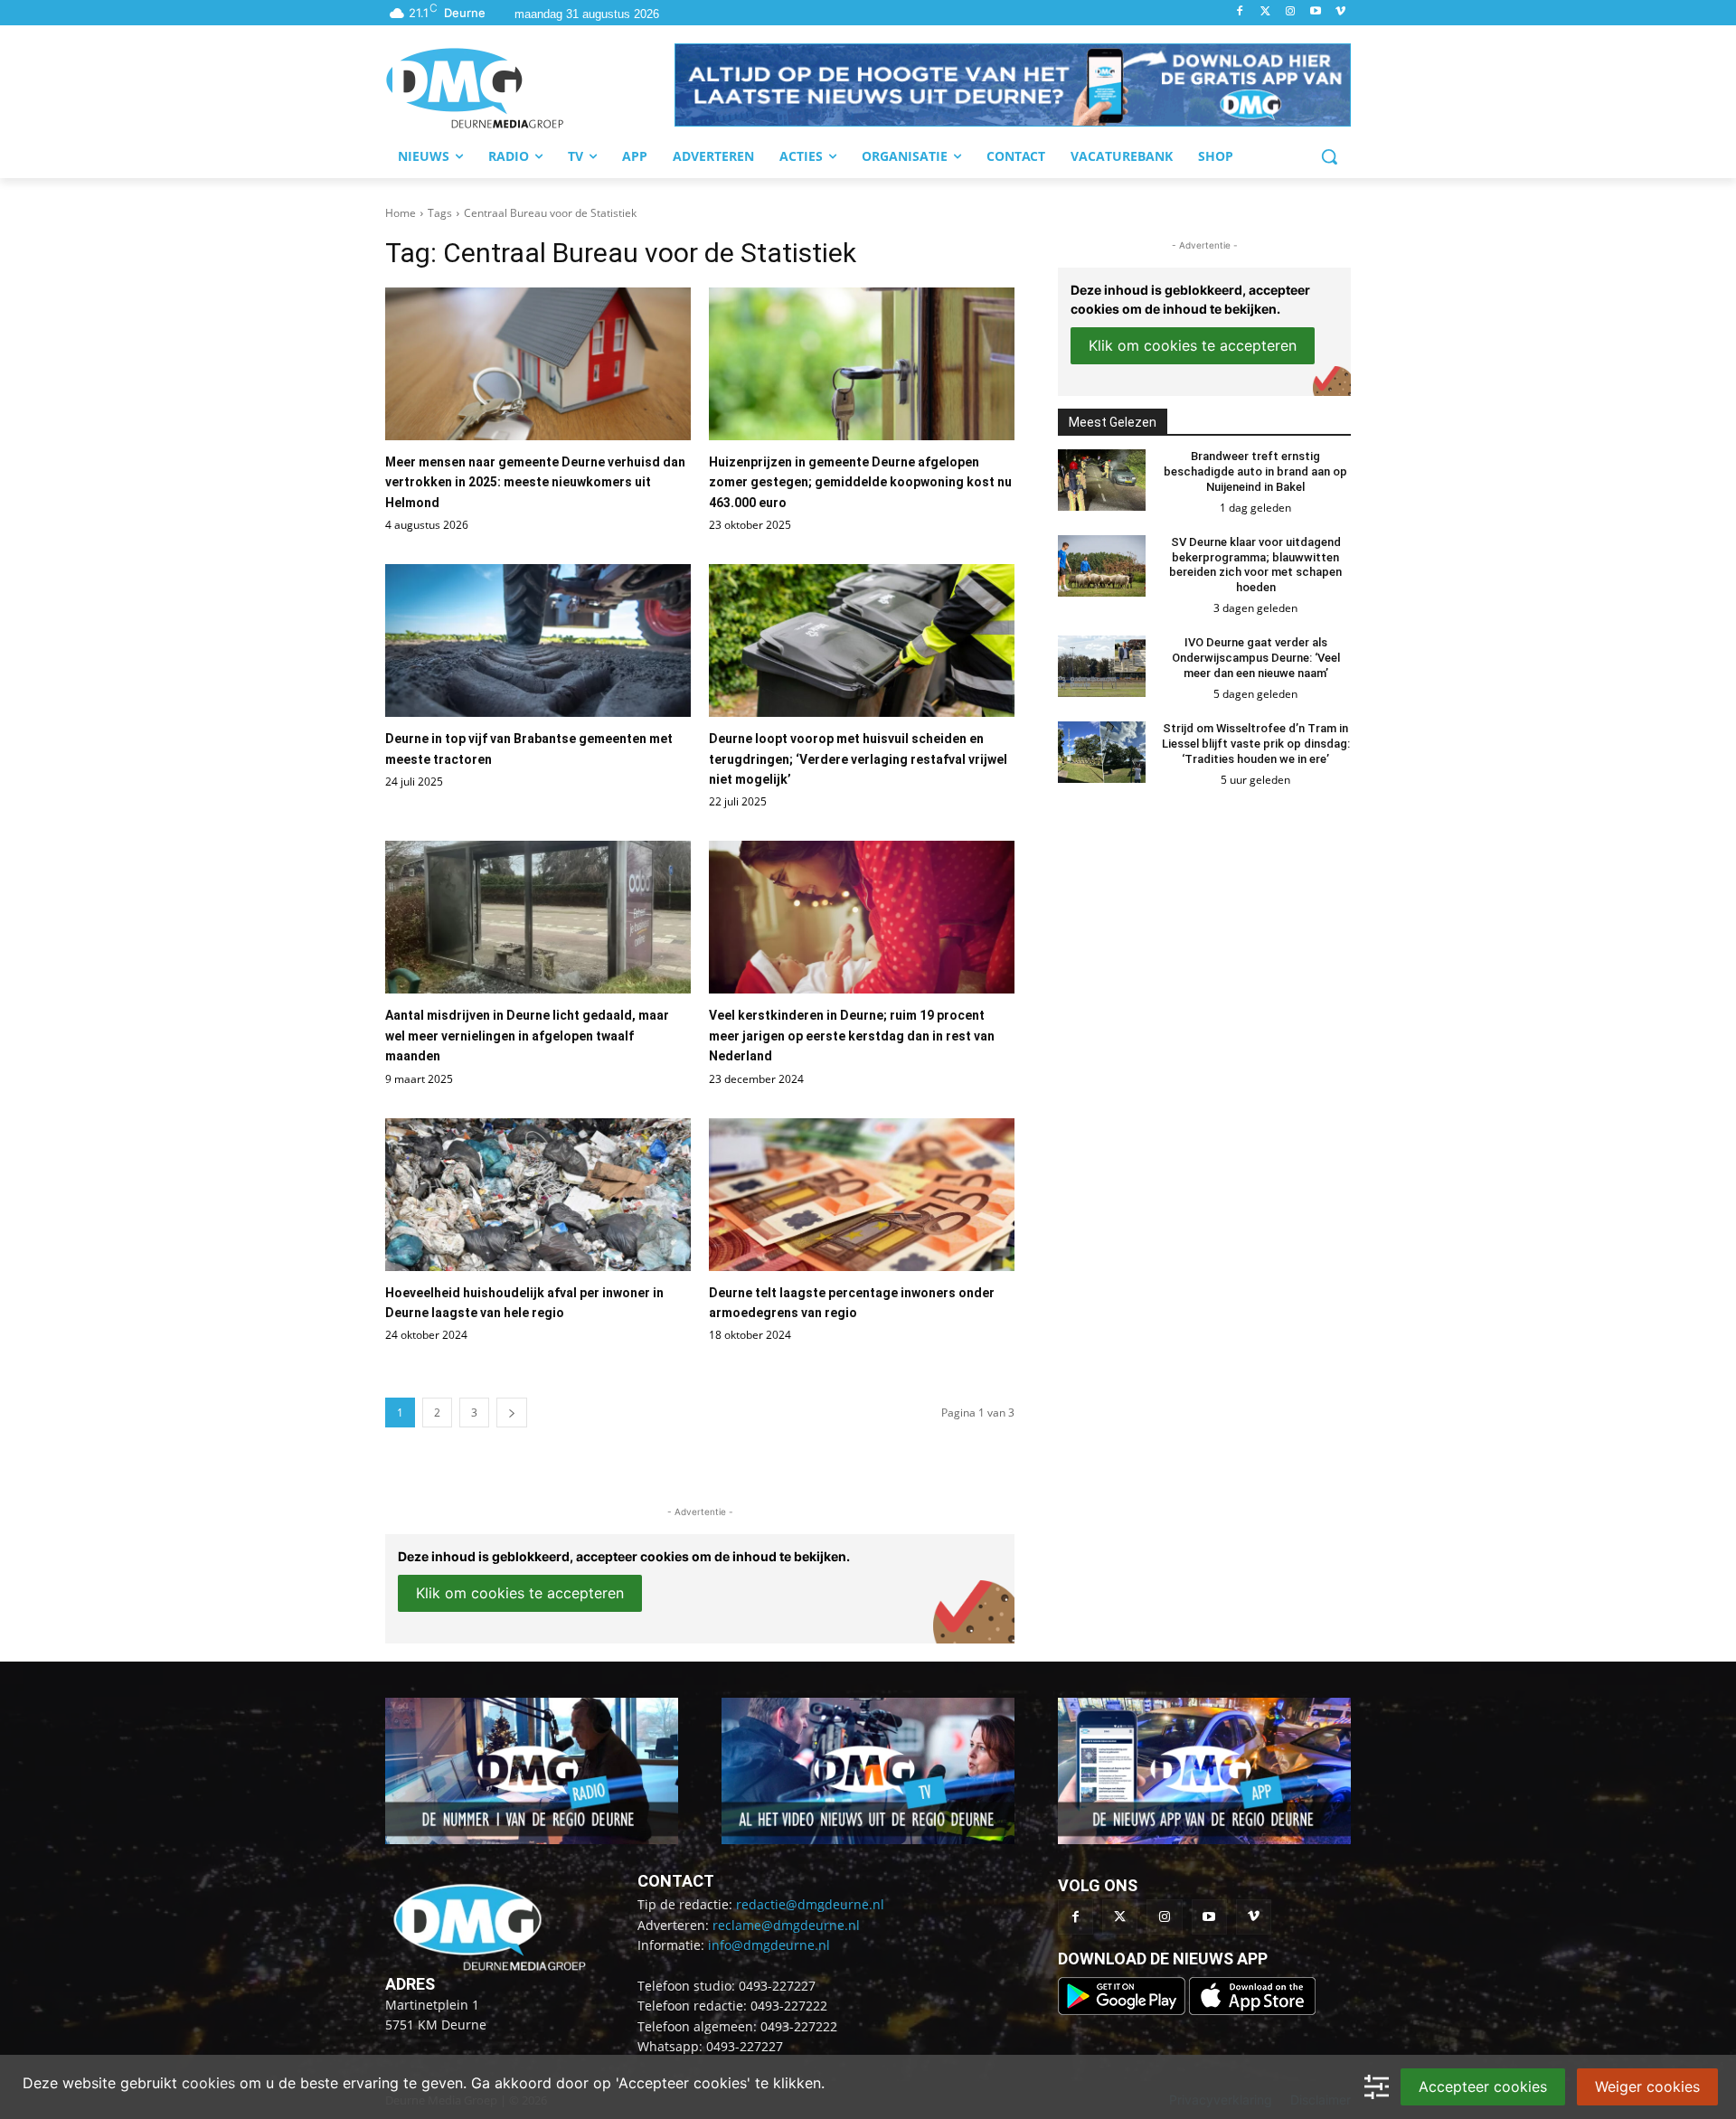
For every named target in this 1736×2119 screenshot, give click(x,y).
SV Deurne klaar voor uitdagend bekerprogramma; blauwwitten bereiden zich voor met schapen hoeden (1255, 565)
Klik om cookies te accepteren (520, 1593)
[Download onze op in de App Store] (1252, 2010)
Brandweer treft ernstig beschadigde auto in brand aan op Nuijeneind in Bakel (1255, 471)
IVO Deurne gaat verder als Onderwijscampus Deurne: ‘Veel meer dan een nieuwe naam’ (1256, 658)
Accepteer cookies (1483, 2086)
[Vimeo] (1340, 12)
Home (401, 213)
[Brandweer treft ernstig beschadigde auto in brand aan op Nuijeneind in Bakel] (1102, 480)
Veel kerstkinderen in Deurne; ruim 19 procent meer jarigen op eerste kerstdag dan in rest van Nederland (852, 1036)
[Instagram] (1291, 12)
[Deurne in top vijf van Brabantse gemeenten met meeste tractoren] (538, 640)
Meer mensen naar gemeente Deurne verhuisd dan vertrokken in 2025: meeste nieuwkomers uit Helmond (535, 482)
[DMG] (530, 88)
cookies (208, 2083)
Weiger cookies (1647, 2086)
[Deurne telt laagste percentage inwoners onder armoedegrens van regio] (862, 1195)
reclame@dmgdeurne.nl (786, 1925)
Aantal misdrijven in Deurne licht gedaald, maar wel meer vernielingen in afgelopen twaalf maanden (527, 1036)
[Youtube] (1315, 12)
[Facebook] (1240, 12)
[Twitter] (1265, 12)
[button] (1013, 85)
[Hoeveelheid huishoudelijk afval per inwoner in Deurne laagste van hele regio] (538, 1195)
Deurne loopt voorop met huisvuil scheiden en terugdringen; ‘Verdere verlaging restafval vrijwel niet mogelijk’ (858, 759)
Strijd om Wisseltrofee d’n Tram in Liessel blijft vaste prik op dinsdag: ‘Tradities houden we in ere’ (1256, 744)
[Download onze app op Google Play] (1123, 2010)
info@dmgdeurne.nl (769, 1945)
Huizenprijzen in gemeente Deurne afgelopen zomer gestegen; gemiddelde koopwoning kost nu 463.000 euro (860, 482)
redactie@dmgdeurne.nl (810, 1904)
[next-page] (512, 1413)
